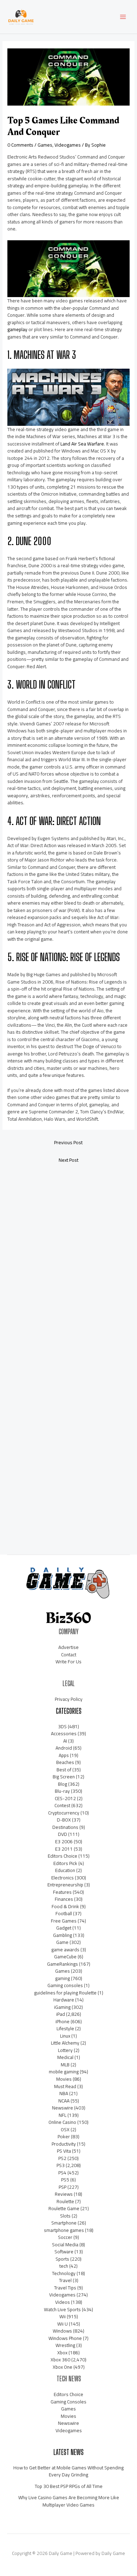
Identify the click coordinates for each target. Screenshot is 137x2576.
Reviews (64, 2194)
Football (64, 1913)
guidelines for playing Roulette (65, 1993)
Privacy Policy (69, 1699)
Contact (69, 1655)
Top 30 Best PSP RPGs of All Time (69, 2486)
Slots (65, 2216)
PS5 (65, 2180)
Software (64, 2252)
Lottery (65, 2050)
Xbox (62, 2353)
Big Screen (64, 1777)
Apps (64, 1755)
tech (64, 2266)
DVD (63, 1834)
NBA (64, 2093)
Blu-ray (62, 1791)
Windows (62, 2331)
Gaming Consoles (68, 2402)
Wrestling (65, 2345)
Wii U (63, 2324)
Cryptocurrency (64, 1813)
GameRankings (63, 1964)
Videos (63, 2302)
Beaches (65, 1762)
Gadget (64, 1928)
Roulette (65, 2201)
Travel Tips (65, 2288)
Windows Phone (65, 2338)
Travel (65, 2280)
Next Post (68, 1160)
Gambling (63, 1935)
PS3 (61, 2165)
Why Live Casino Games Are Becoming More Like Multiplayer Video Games (69, 2501)
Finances (64, 1899)
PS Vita (64, 2151)
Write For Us (68, 1662)
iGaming (62, 2007)
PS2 (62, 2158)
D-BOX (64, 1820)
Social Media (65, 2245)
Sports (62, 2259)
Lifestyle (65, 2028)
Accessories (64, 1733)
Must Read (65, 2086)
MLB (65, 2065)
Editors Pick (65, 1863)
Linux (65, 2036)
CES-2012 (65, 1798)
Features (62, 1892)
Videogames (68, 145)
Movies (64, 2079)
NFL (63, 2115)
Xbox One (63, 2367)
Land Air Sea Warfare (82, 444)
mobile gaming (64, 2072)
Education (65, 1870)
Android (64, 1748)
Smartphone (64, 2223)
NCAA (64, 2101)
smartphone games (64, 2230)
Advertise (68, 1647)
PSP (63, 2187)
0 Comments (20, 145)
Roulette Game (64, 2208)
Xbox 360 (60, 2360)
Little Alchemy (65, 2043)
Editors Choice (63, 1856)
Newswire (63, 2108)
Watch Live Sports (62, 2309)
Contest (62, 1805)
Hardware (64, 2000)
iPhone (63, 2021)
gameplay (17, 329)
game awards (65, 1950)
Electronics (63, 1878)
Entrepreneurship (65, 1885)
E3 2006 (64, 1842)
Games (45, 145)
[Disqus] (68, 1262)
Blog (63, 1784)
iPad (61, 2014)
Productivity (64, 2144)
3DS (62, 1726)
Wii (63, 2316)
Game (62, 1942)
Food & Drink (65, 1906)
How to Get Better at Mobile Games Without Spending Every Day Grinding (68, 2471)
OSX (65, 2129)
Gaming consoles (65, 1985)
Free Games (64, 1921)
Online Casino (62, 2122)
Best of (64, 1770)
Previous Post (68, 1142)
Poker (64, 2136)
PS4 (62, 2173)
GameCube (65, 1957)
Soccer (65, 2237)
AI (65, 1741)
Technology (64, 2273)
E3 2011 (64, 1849)
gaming (63, 1978)
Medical (65, 2057)
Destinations (65, 1827)
